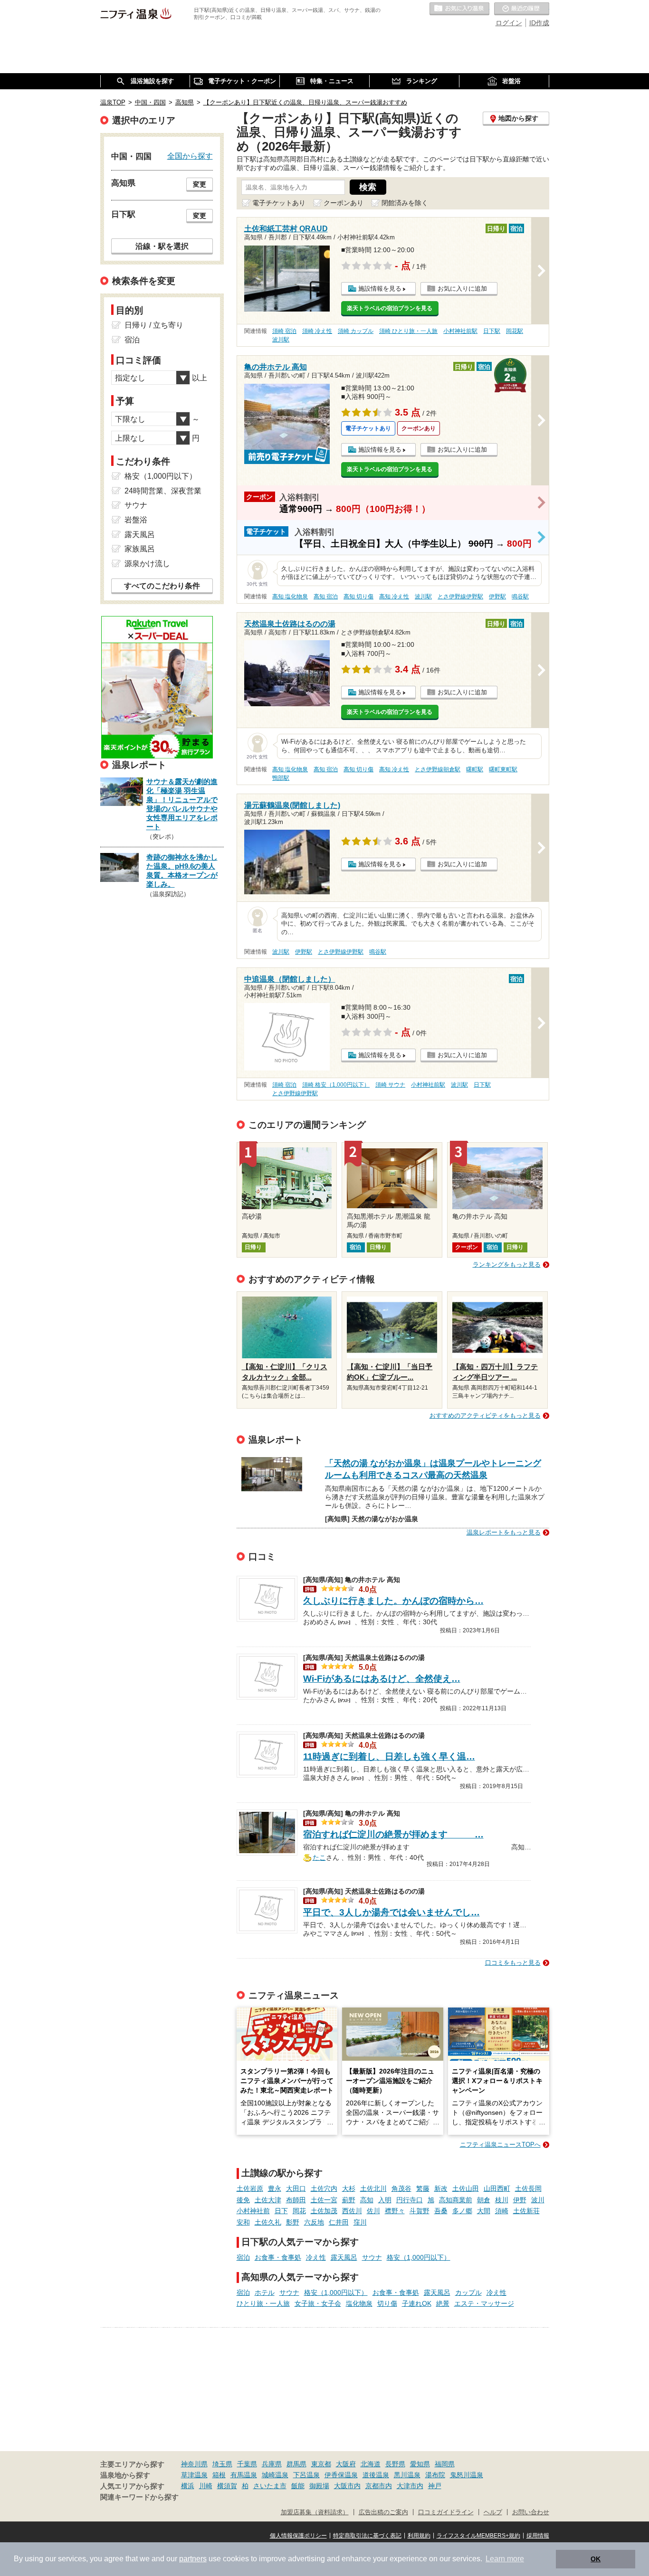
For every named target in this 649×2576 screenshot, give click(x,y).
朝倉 (484, 2200)
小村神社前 (253, 2211)
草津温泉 (194, 2475)
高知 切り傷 (358, 597)
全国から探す (190, 156)
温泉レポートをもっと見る (504, 1532)
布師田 (296, 2200)
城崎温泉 (275, 2475)
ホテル (265, 2292)
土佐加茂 (324, 2211)
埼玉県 (222, 2464)
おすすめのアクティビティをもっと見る (485, 1416)
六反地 (314, 2222)
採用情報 (538, 2536)
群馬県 (296, 2464)
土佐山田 (466, 2188)
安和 (243, 2222)
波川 (538, 2200)
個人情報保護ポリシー (298, 2536)
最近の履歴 (522, 9)
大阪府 (346, 2464)
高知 (367, 2200)
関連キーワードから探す (139, 2497)
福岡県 (445, 2464)
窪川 (360, 2222)
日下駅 (492, 331)
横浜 (188, 2486)
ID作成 (539, 23)
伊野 (520, 2200)
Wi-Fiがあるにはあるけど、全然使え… (382, 1679)
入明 (385, 2200)
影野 (293, 2222)
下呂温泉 (306, 2475)
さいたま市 (270, 2486)
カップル (468, 2292)
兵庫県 (272, 2464)
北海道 (371, 2464)
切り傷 (387, 2303)
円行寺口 (410, 2200)
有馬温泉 (244, 2475)
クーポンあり (344, 203)
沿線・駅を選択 (162, 246)
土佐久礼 (268, 2222)
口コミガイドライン (446, 2512)
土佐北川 (373, 2188)
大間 (484, 2211)
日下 (281, 2211)
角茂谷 (401, 2188)
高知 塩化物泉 (290, 597)
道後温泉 (376, 2475)
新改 (441, 2188)
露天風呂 (344, 2257)
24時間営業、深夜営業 (163, 491)
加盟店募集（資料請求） (315, 2512)
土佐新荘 (526, 2211)
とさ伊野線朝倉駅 (438, 769)
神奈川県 (194, 2464)
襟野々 (395, 2211)
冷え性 (316, 2257)
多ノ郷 (462, 2211)
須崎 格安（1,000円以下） (336, 1085)
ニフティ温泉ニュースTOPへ (500, 2145)
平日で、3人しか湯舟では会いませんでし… (391, 1912)
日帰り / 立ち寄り (154, 325)
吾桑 (441, 2211)
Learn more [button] (505, 2559)
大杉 (349, 2188)
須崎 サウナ (390, 1085)
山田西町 (497, 2188)
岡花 (299, 2211)
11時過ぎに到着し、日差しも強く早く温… (389, 1757)
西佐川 (352, 2211)
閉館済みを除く (405, 203)
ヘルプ (493, 2512)
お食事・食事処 (278, 2257)
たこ (319, 1856)
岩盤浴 (136, 520)
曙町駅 (475, 769)
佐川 (373, 2211)
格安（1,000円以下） (419, 2257)
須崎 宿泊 (284, 331)
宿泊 (243, 2257)
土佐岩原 (250, 2188)
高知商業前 (456, 2200)
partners (193, 2559)
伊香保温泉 (341, 2475)
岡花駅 (515, 331)
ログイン (509, 23)
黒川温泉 (407, 2475)
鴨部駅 (281, 778)
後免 (243, 2200)
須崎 (502, 2211)
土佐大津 (268, 2200)
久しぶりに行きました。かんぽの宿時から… (393, 1601)
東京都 (321, 2464)
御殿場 (319, 2486)
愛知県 (420, 2464)
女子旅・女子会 (318, 2303)
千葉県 (247, 2464)
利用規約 (419, 2536)
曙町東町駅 (503, 769)
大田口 (296, 2188)
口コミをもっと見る (513, 1963)
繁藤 (423, 2188)
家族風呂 (140, 549)
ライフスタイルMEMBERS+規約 (478, 2536)
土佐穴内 (324, 2188)
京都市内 (379, 2486)
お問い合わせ (531, 2512)
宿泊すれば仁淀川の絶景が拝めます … (393, 1834)
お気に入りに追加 (462, 289)
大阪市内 (347, 2486)
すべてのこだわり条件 (162, 586)
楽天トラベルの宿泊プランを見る (390, 308)
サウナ (372, 2257)
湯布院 (435, 2475)
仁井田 (339, 2222)
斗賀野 (420, 2211)
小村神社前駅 (460, 331)
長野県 (395, 2464)
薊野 (349, 2200)
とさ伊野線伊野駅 (460, 597)
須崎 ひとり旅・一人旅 (408, 331)
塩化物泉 (359, 2303)
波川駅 (281, 340)
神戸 (435, 2486)
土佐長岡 (528, 2188)
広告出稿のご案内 (383, 2512)
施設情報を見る (380, 289)
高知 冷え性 (394, 597)
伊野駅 (497, 597)
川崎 (206, 2486)
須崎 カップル (356, 331)
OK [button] (596, 2559)
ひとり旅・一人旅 (263, 2303)
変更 (200, 184)
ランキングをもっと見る (507, 1264)
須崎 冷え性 (317, 331)
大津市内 (410, 2486)
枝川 (502, 2200)
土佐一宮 (324, 2200)
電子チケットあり (279, 203)
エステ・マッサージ (484, 2303)
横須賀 (227, 2486)
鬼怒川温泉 (467, 2475)
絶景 (443, 2303)
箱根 (219, 2475)
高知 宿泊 (326, 597)
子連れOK (417, 2303)
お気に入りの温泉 (459, 9)
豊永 (275, 2188)
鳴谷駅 (520, 597)
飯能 (298, 2486)
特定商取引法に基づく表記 (367, 2536)
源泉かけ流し (147, 563)
